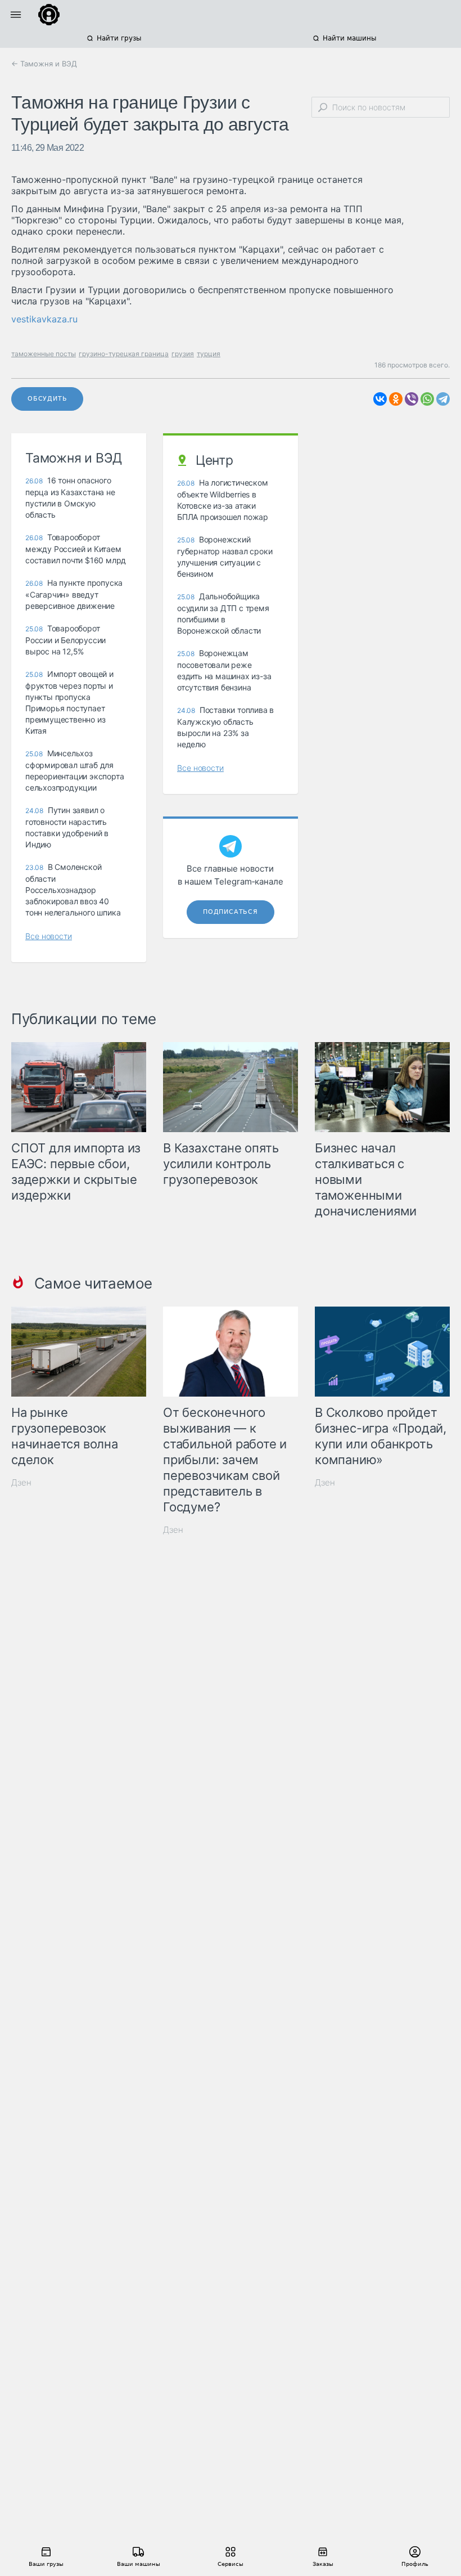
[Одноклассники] (396, 399)
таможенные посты (44, 354)
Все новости (49, 936)
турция (209, 354)
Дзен (21, 1482)
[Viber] (412, 399)
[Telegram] (443, 399)
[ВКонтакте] (380, 399)
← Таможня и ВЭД (44, 64)
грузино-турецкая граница (124, 354)
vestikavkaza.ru (44, 319)
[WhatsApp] (427, 399)
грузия (183, 354)
